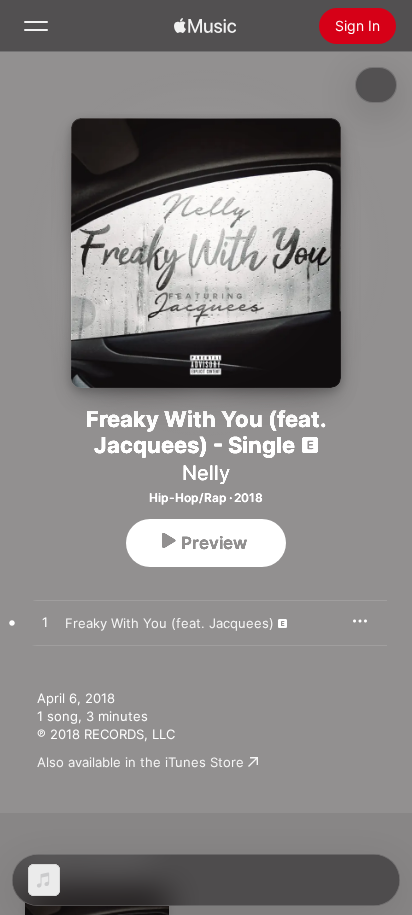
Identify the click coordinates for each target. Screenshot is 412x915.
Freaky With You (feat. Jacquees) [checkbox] (169, 623)
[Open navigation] (36, 26)
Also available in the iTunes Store (140, 762)
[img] (205, 26)
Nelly (206, 473)
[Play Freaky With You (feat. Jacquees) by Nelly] (45, 623)
